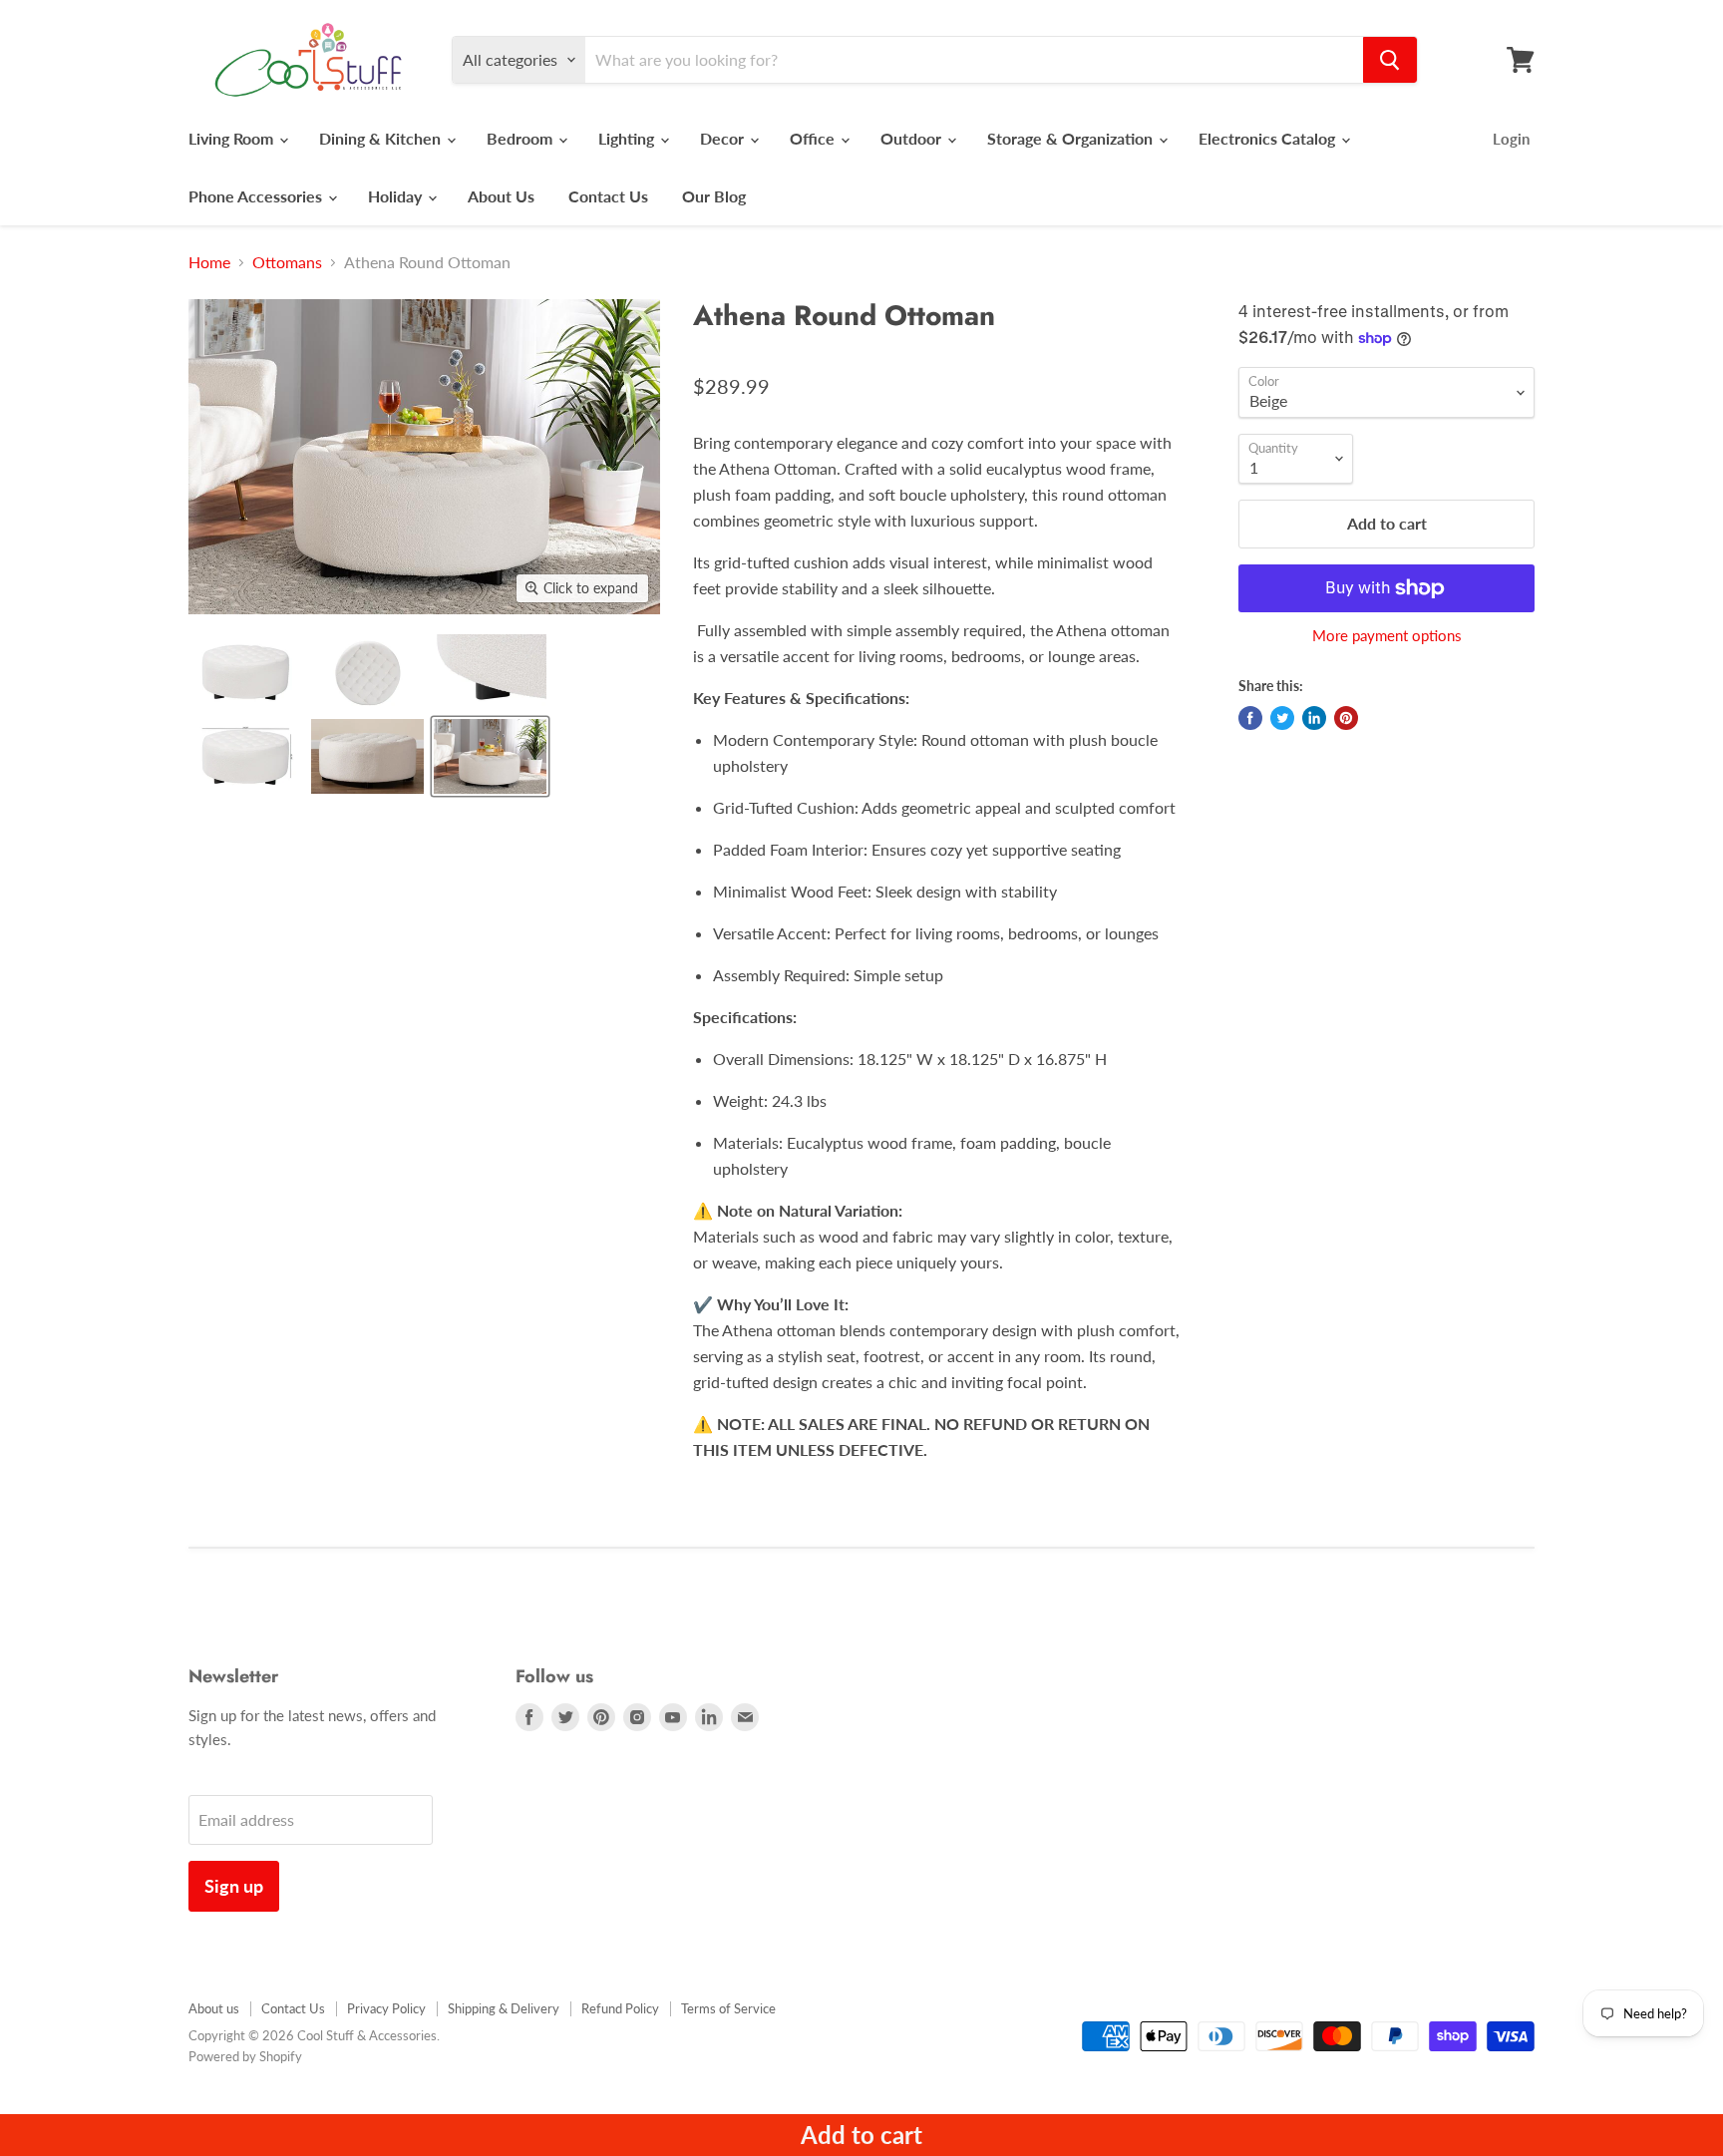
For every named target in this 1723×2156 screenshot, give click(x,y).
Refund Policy (620, 2008)
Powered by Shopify (245, 2056)
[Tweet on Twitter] (1282, 718)
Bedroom (521, 138)
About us (214, 2008)
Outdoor (913, 138)
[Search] (1390, 60)
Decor (724, 138)
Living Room (233, 138)
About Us (501, 196)
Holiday (397, 196)
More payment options (1387, 636)
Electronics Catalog (1269, 138)
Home (209, 262)
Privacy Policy (386, 2008)
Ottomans (287, 262)
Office (814, 138)
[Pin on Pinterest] (1346, 718)
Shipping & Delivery (504, 2008)
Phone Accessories (257, 196)
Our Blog (714, 196)
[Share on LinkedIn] (1314, 718)
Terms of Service (728, 2008)
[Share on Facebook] (1250, 718)
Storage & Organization (1072, 138)
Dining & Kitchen (382, 138)
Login (1511, 139)
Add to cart (861, 2135)
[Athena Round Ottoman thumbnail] (245, 672)
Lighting (628, 138)
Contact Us (608, 196)
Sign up (234, 1886)
